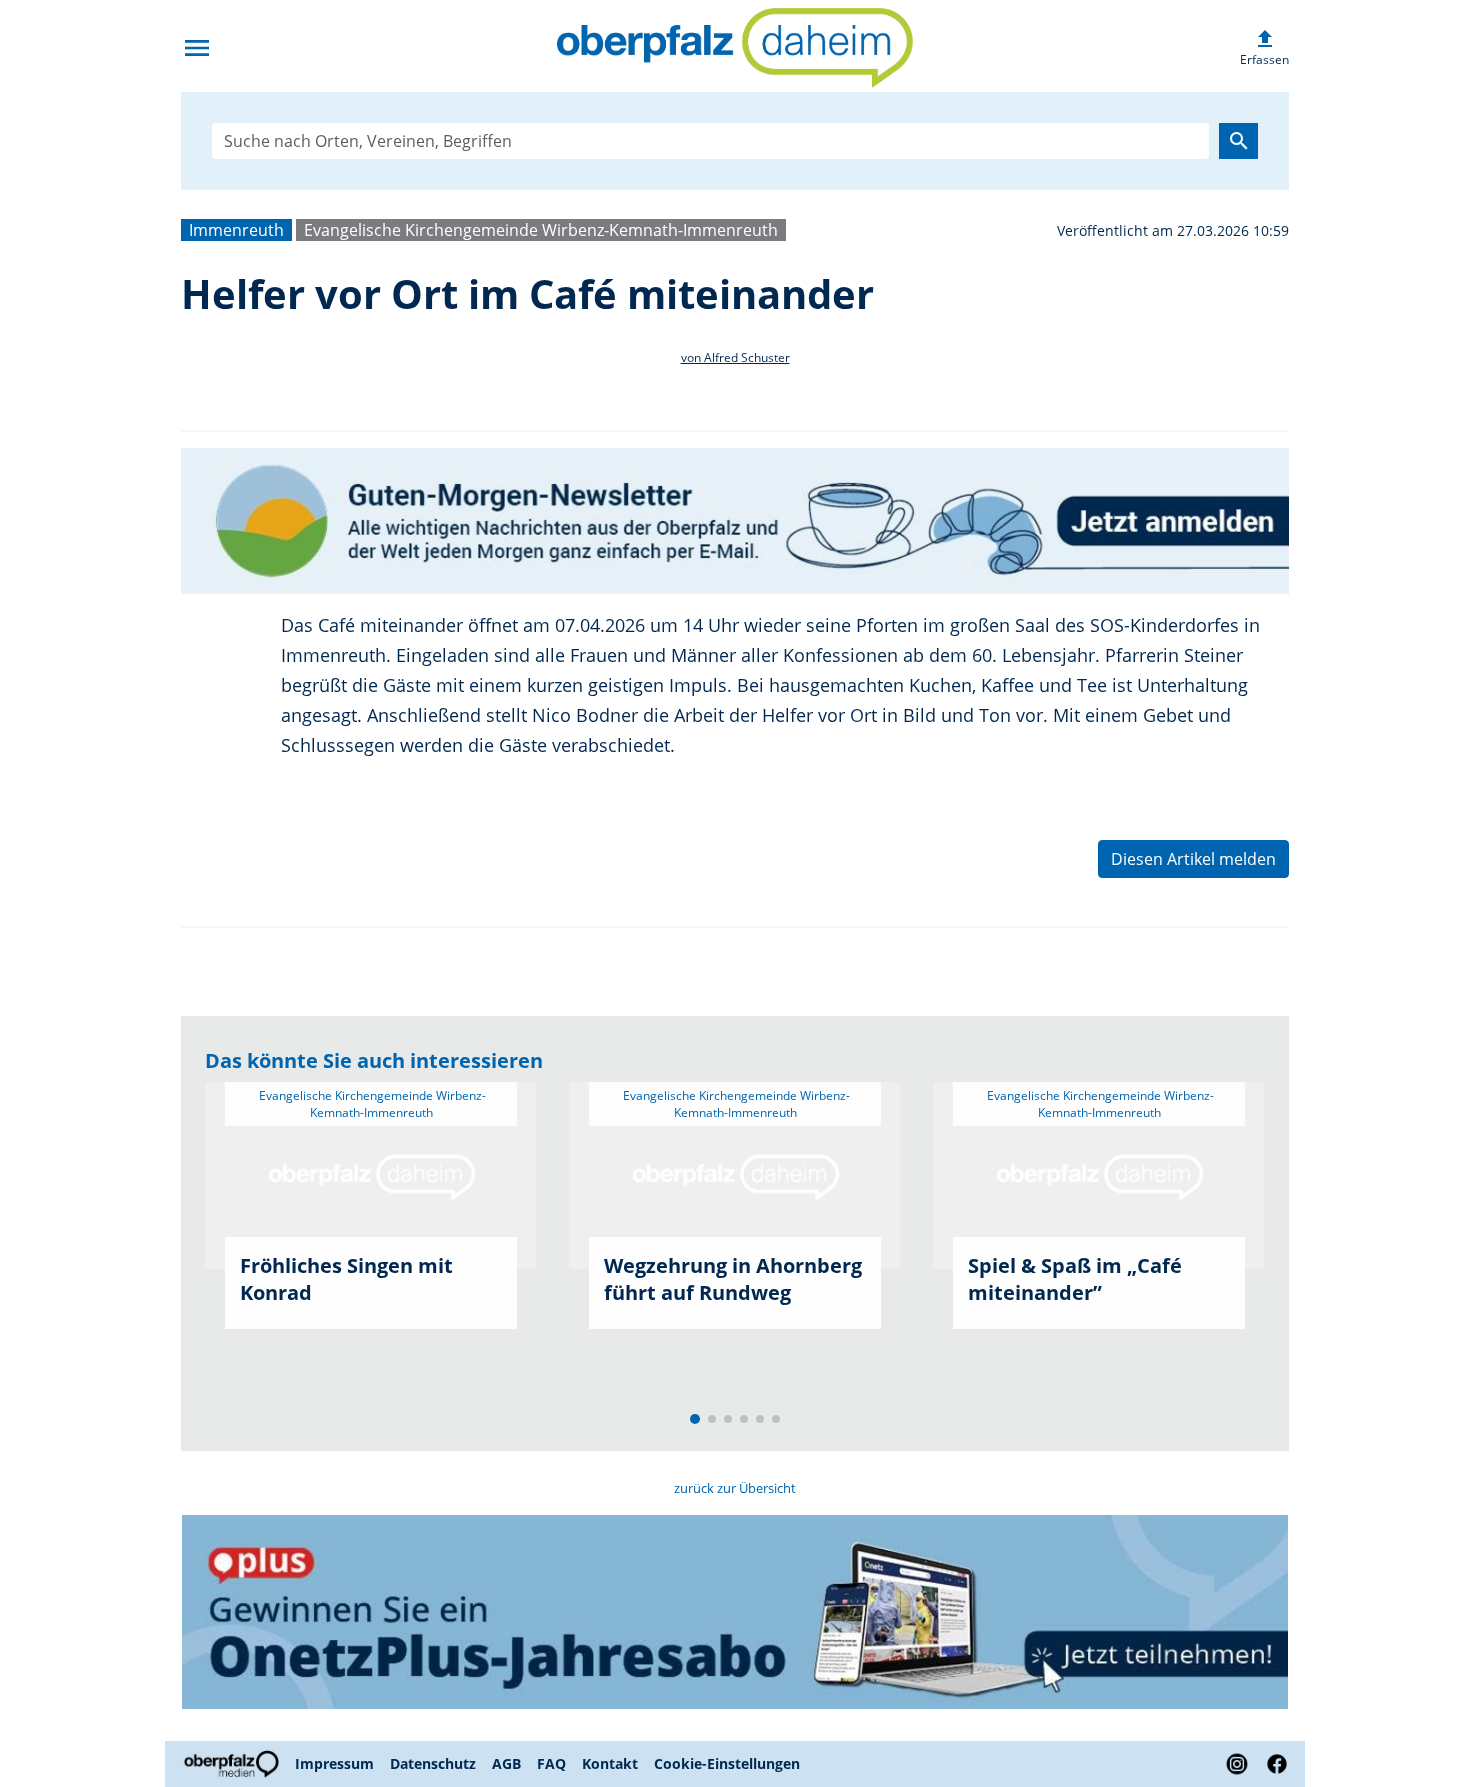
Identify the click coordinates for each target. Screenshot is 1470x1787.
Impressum (334, 1763)
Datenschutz (433, 1763)
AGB (506, 1763)
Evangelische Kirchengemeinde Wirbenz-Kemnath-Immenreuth (541, 230)
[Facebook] (1273, 1764)
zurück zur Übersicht (735, 1488)
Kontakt (610, 1763)
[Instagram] (1237, 1764)
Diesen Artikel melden (1193, 859)
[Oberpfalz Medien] (234, 1764)
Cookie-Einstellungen (727, 1763)
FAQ (551, 1763)
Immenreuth (236, 230)
